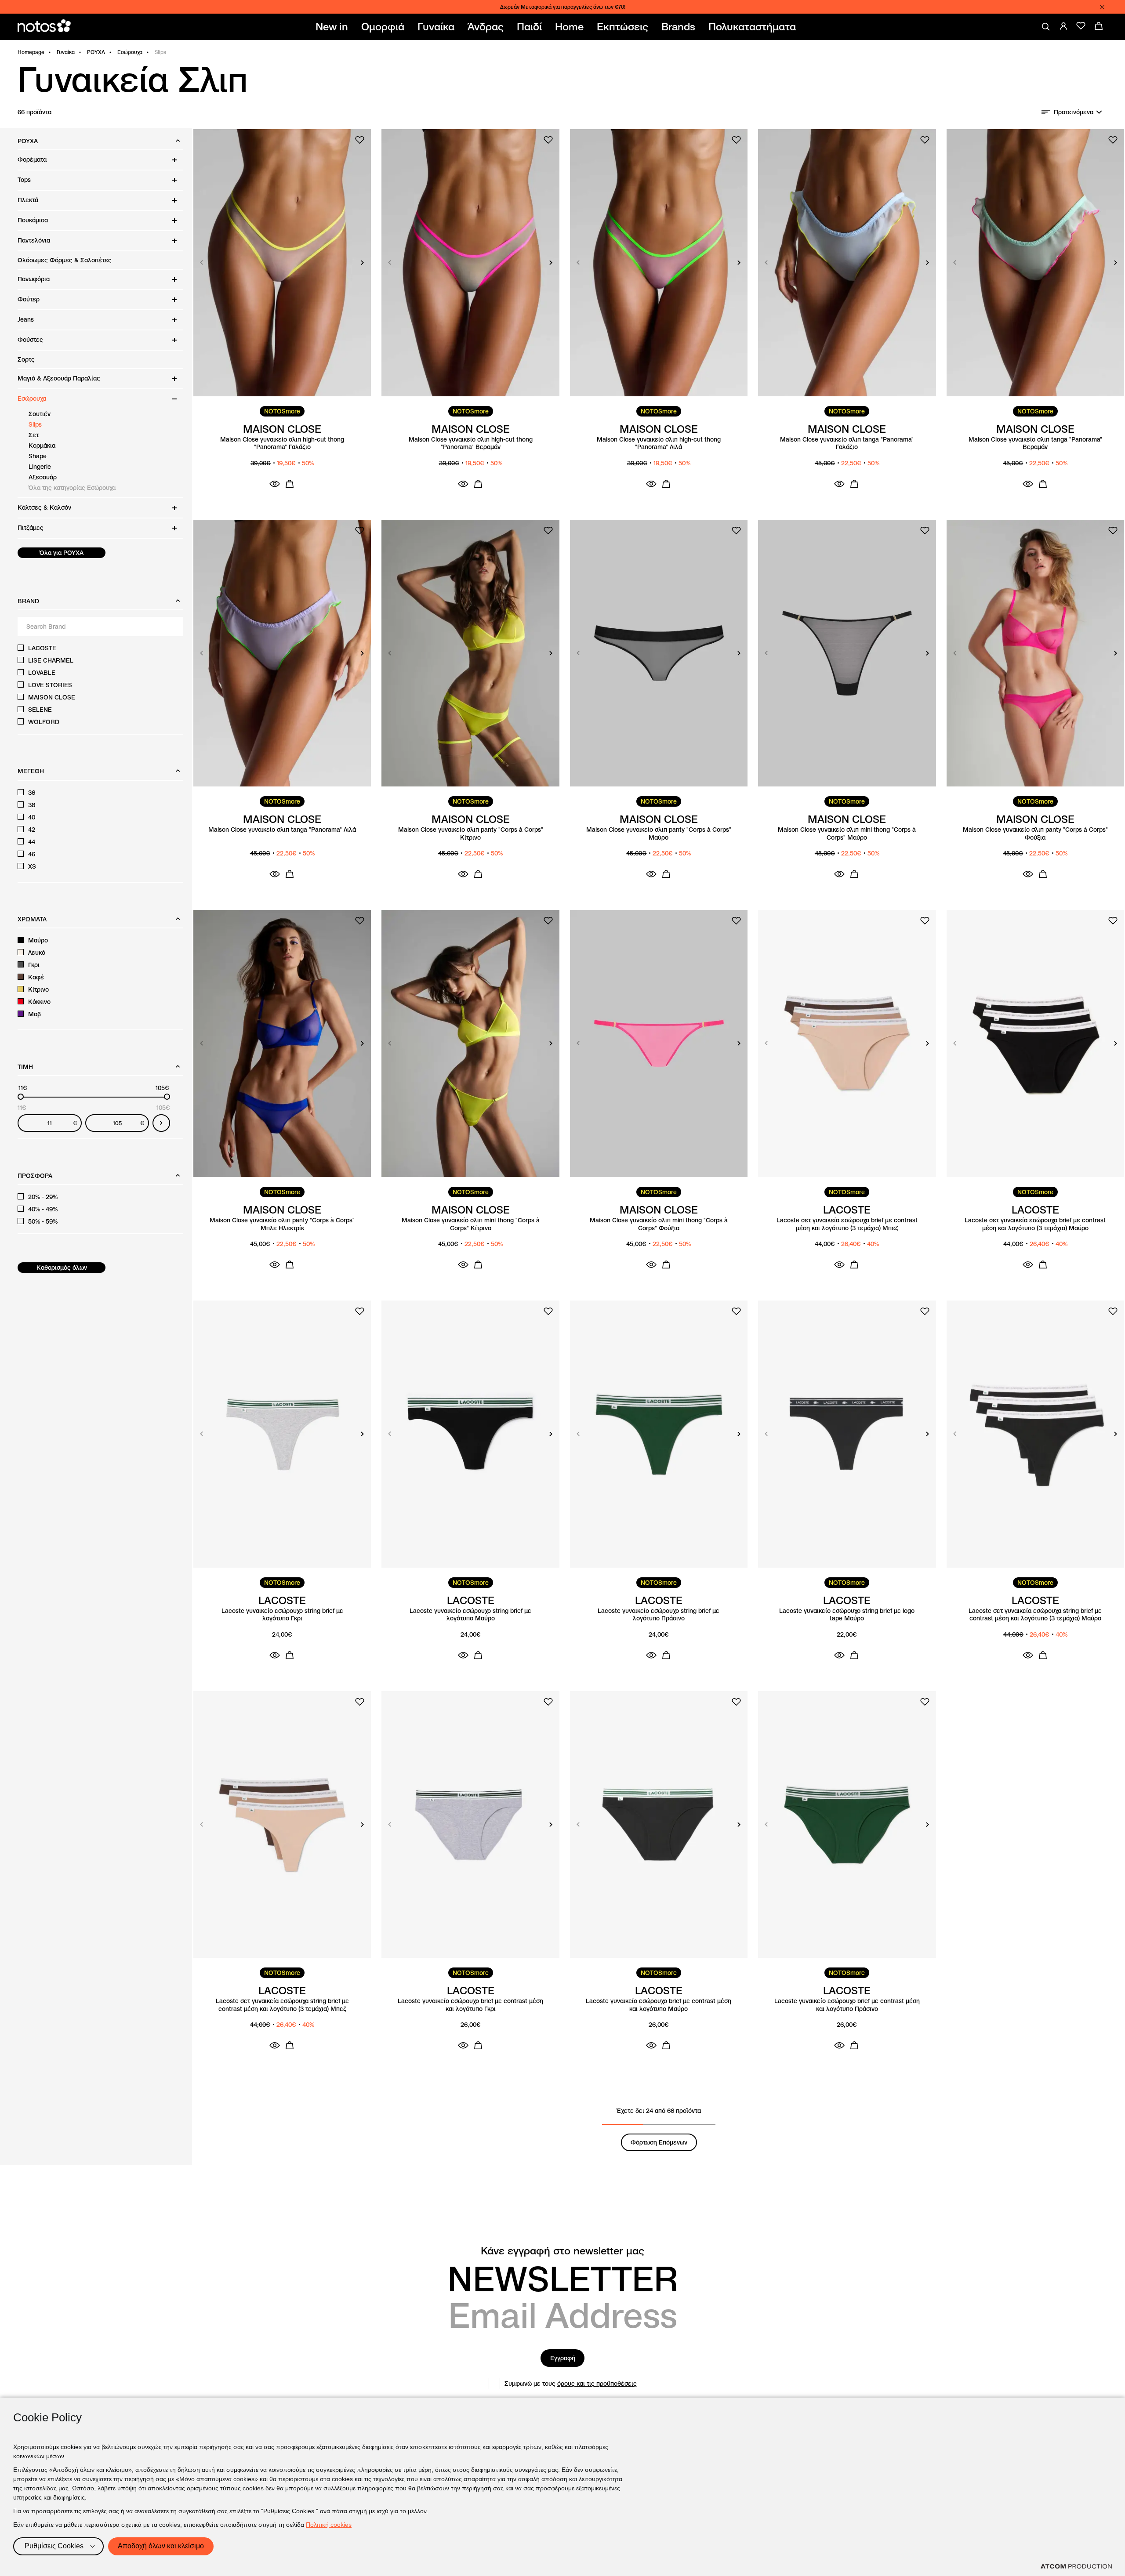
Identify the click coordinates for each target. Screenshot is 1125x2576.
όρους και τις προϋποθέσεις (597, 2384)
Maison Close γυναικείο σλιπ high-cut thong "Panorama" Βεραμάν (471, 444)
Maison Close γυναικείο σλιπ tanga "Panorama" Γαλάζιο (847, 444)
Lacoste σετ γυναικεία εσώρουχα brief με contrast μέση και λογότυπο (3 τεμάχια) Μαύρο (1035, 1224)
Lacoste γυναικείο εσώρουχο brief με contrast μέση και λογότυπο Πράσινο (847, 2005)
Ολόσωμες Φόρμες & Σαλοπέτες (65, 260)
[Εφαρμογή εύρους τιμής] (161, 1123)
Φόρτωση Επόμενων (659, 2142)
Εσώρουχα (130, 52)
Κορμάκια (42, 446)
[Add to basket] (290, 484)
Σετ (34, 435)
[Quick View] (275, 484)
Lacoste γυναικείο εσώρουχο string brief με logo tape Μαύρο (847, 1615)
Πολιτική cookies (329, 2525)
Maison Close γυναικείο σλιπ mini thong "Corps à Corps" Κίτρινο (471, 1224)
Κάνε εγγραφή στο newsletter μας (562, 2251)
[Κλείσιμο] (1102, 7)
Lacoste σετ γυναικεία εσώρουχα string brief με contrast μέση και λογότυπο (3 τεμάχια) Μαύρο (1035, 1615)
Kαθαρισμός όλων (62, 1268)
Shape (38, 456)
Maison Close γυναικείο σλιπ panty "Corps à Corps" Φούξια (1035, 834)
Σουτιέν (40, 414)
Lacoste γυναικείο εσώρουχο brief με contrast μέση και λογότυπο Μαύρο (659, 2005)
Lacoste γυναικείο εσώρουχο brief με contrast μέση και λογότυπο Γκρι (470, 2005)
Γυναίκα (66, 52)
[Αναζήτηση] (1046, 27)
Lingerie (40, 467)
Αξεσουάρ (43, 477)
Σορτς (26, 359)
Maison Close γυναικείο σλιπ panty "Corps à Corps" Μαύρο (659, 834)
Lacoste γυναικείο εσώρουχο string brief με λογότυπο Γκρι (282, 1615)
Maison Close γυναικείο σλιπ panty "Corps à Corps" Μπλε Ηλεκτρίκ (282, 1224)
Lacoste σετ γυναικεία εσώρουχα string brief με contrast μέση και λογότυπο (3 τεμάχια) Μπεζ (282, 2005)
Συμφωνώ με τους (571, 2384)
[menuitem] (334, 27)
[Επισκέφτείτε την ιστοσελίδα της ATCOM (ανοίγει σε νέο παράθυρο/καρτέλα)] (1076, 2566)
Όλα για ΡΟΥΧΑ (62, 553)
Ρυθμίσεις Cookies (54, 2546)
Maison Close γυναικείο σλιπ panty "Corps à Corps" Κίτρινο (471, 834)
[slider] (21, 1097)
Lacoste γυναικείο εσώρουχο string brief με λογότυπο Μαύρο (470, 1615)
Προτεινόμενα (1074, 112)
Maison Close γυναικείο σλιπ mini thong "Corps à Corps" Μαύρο (847, 834)
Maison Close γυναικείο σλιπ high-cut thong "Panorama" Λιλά (659, 444)
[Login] (1063, 26)
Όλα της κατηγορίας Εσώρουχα (72, 488)
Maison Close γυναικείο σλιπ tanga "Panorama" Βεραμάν (1035, 444)
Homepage (31, 52)
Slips (35, 424)
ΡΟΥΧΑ (96, 52)
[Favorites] (1081, 26)
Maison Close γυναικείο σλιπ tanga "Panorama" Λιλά (282, 830)
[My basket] (1099, 26)
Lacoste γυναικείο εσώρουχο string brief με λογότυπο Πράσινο (659, 1615)
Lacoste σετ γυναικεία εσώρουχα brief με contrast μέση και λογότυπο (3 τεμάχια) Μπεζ (847, 1224)
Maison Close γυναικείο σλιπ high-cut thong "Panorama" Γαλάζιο (282, 444)
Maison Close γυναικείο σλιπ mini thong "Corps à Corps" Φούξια (659, 1224)
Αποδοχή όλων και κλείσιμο (161, 2546)
